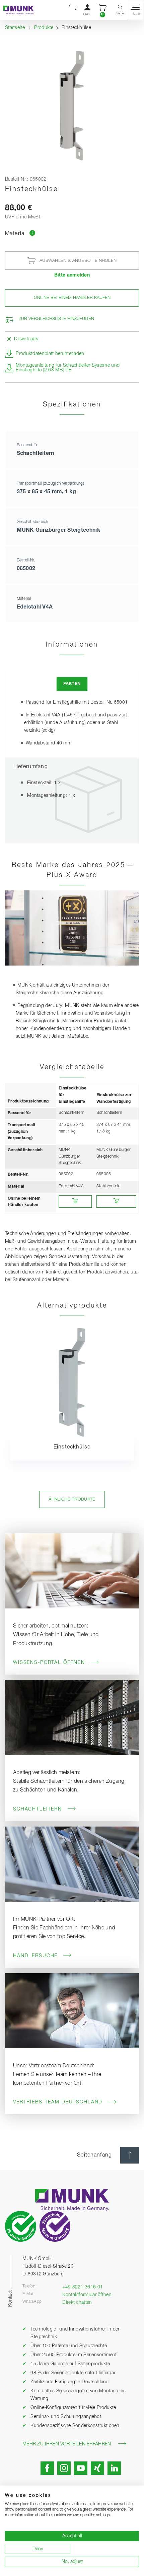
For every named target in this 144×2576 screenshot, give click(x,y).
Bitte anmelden (72, 275)
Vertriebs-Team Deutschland (58, 2102)
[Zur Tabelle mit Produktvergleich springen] (33, 234)
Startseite (15, 28)
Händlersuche (35, 1956)
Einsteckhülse (72, 1447)
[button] (73, 10)
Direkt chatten (77, 2302)
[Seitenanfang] (130, 2155)
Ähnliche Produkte (72, 1499)
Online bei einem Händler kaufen (72, 298)
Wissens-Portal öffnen (49, 1663)
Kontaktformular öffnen (87, 2295)
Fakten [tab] (72, 684)
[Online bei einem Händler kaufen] (75, 1201)
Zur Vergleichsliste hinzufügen (56, 319)
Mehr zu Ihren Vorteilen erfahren (67, 2444)
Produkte (44, 28)
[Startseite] (17, 10)
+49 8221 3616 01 (83, 2287)
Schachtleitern (38, 1809)
